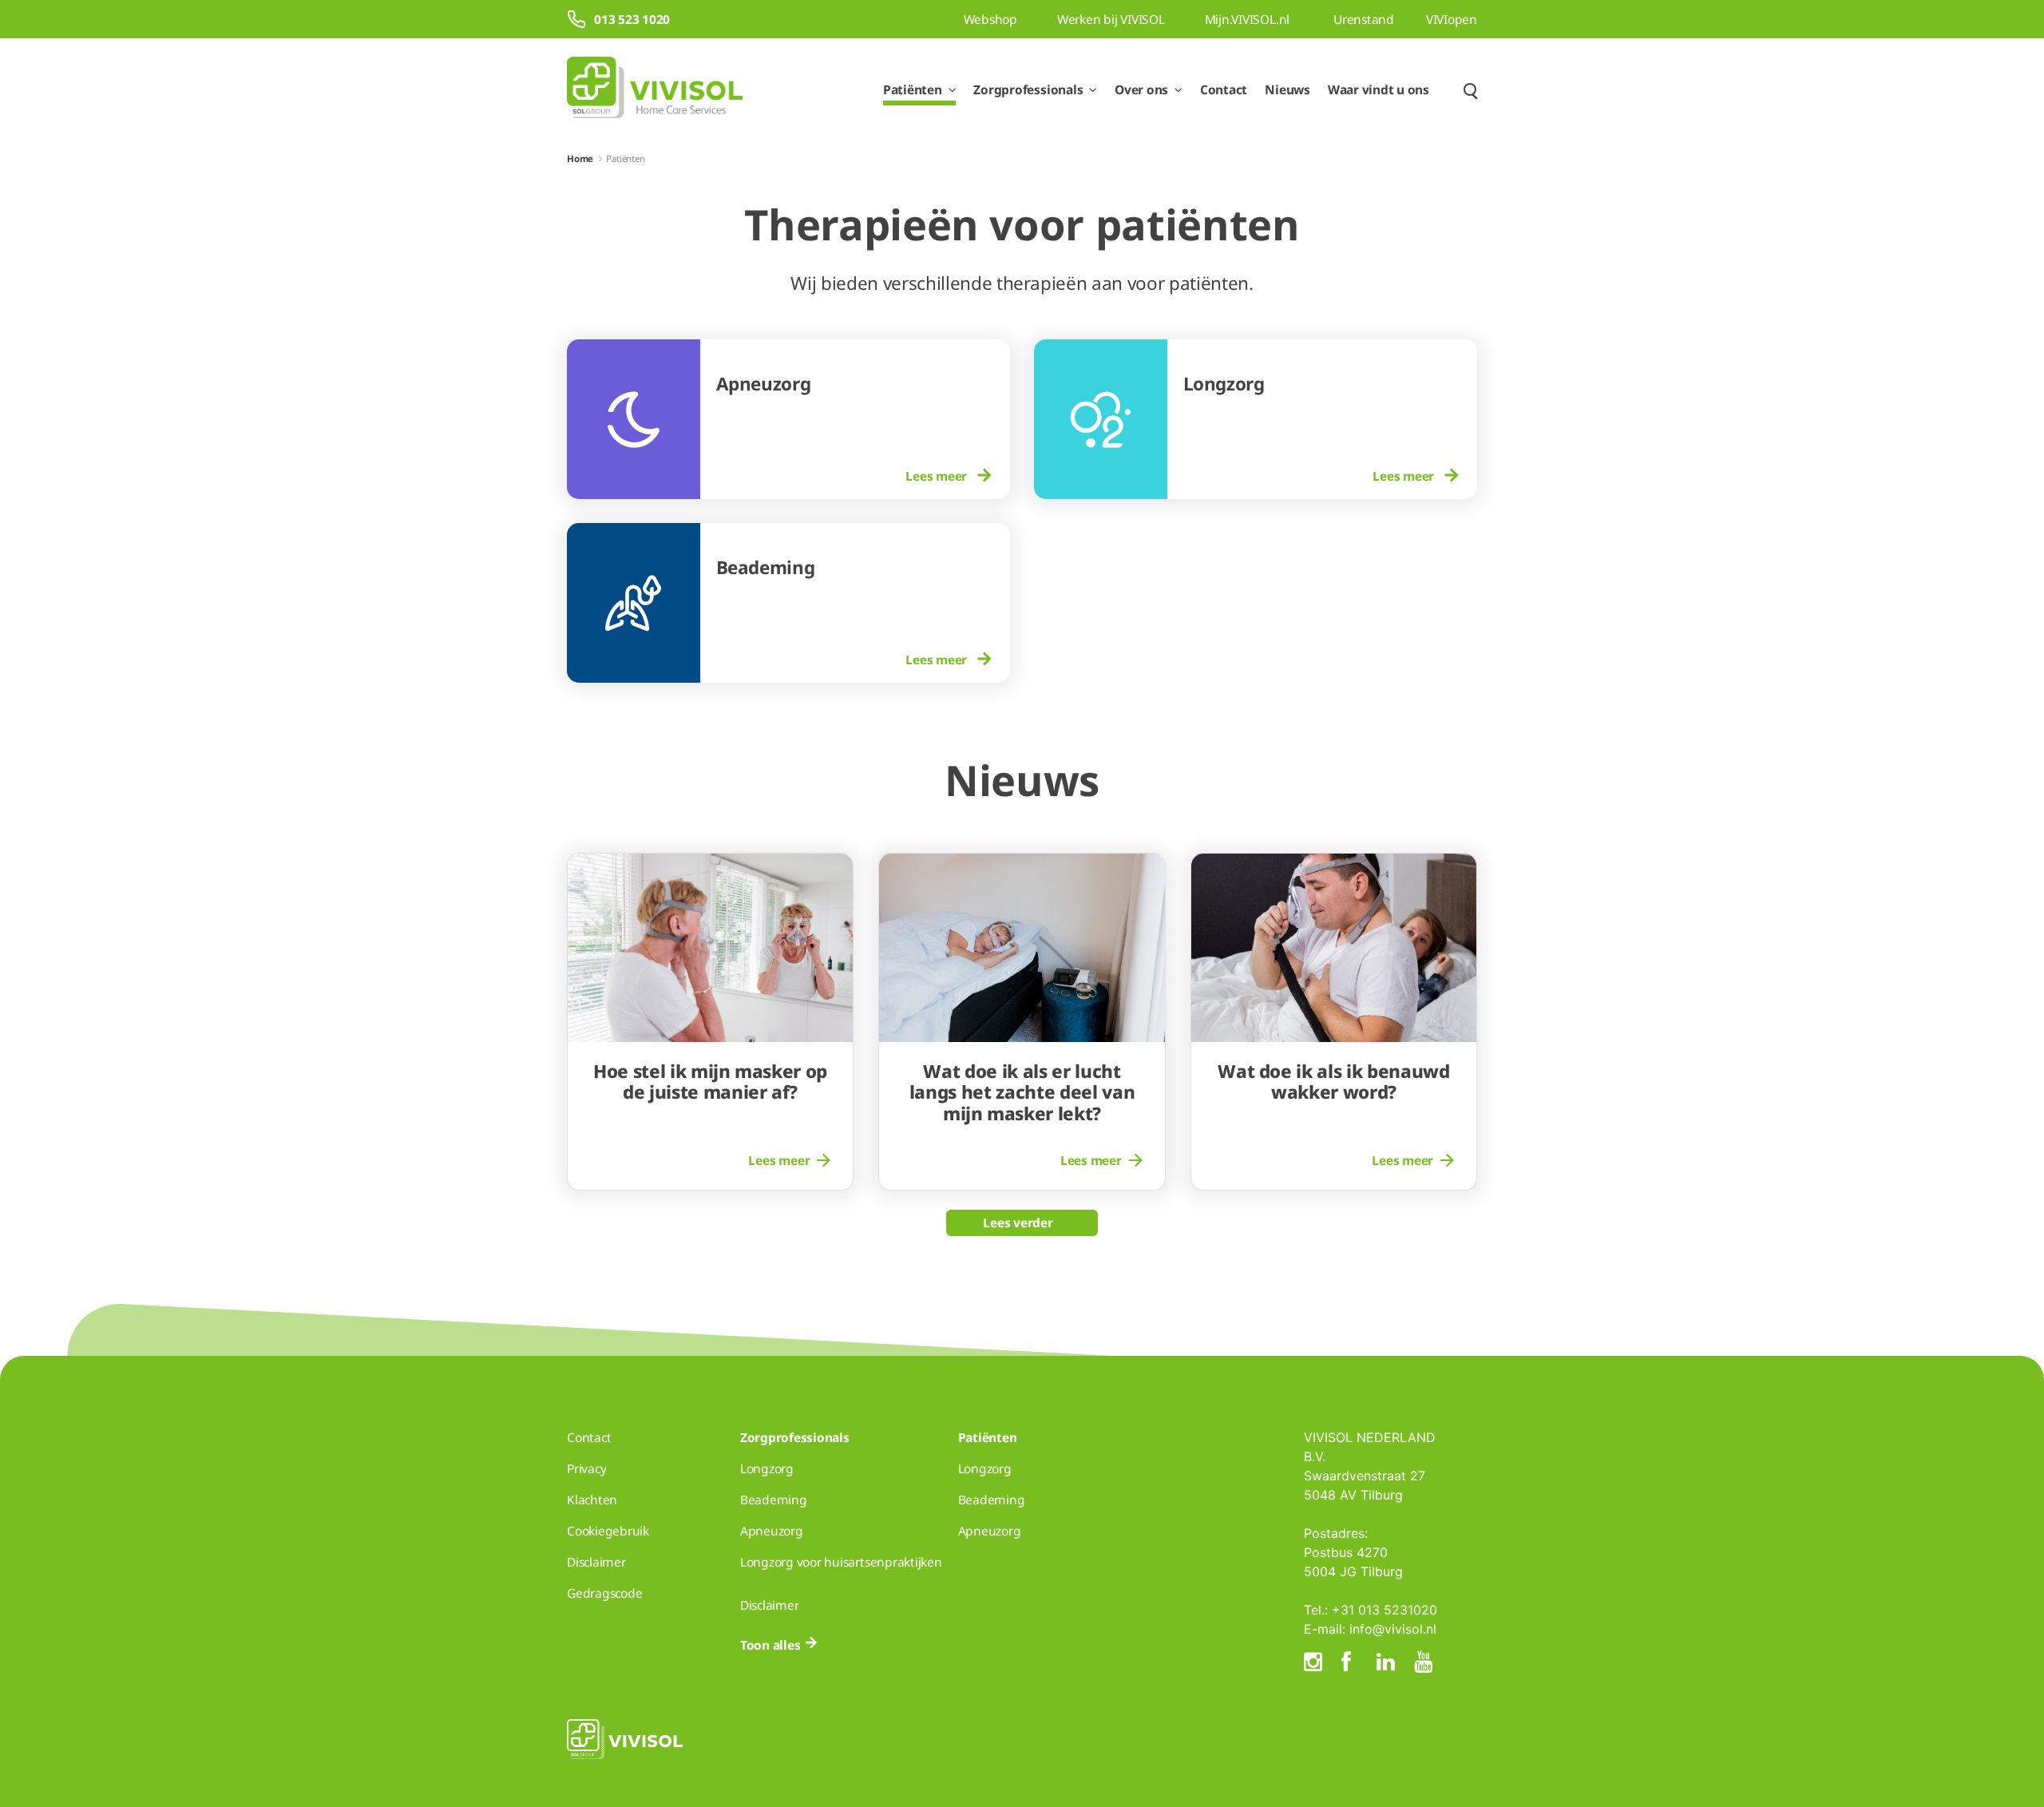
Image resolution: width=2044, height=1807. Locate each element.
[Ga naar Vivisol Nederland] (655, 90)
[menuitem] (856, 476)
